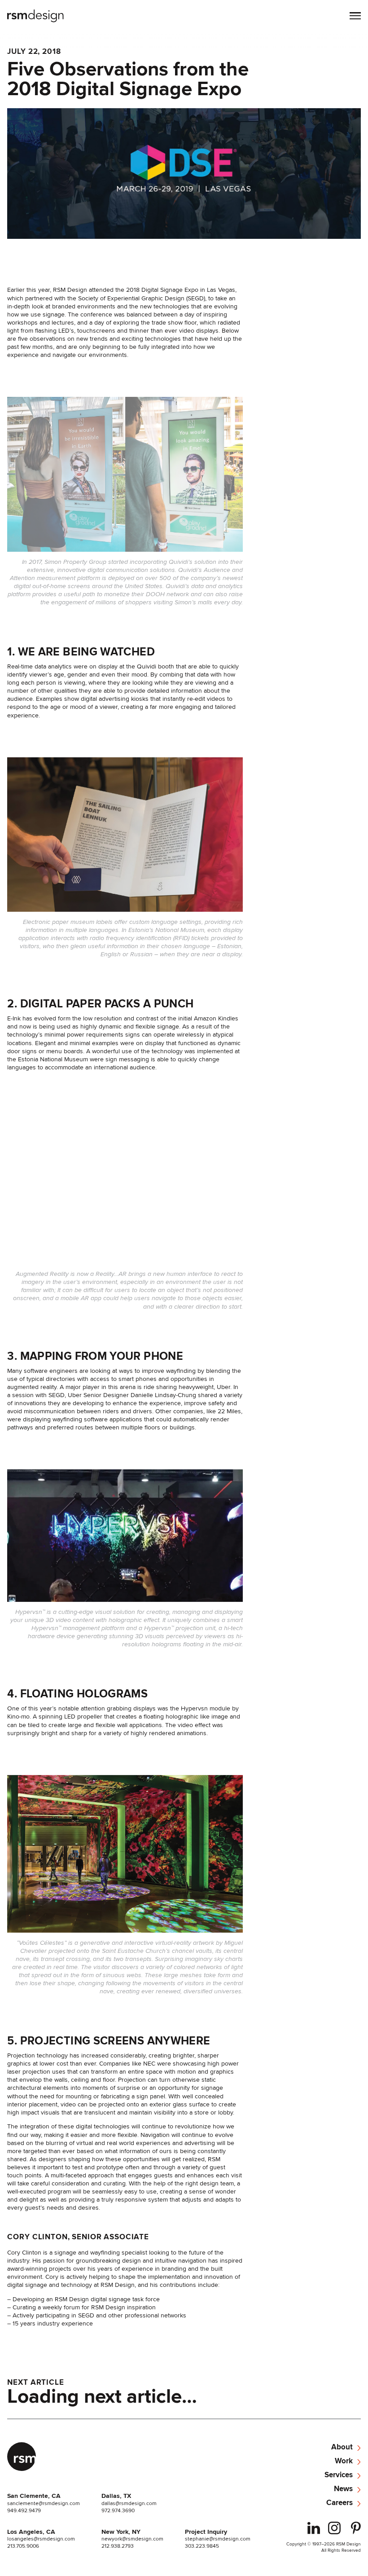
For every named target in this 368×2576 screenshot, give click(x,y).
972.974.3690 (118, 2510)
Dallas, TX (116, 2496)
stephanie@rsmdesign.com (218, 2539)
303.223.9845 (202, 2546)
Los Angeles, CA (31, 2532)
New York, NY (121, 2532)
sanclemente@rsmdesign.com (44, 2503)
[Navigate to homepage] (36, 17)
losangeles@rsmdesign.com (41, 2539)
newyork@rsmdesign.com (132, 2539)
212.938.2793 (118, 2546)
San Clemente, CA (34, 2496)
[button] (355, 17)
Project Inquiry (206, 2532)
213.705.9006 (23, 2546)
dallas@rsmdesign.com (129, 2503)
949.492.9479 (24, 2510)
